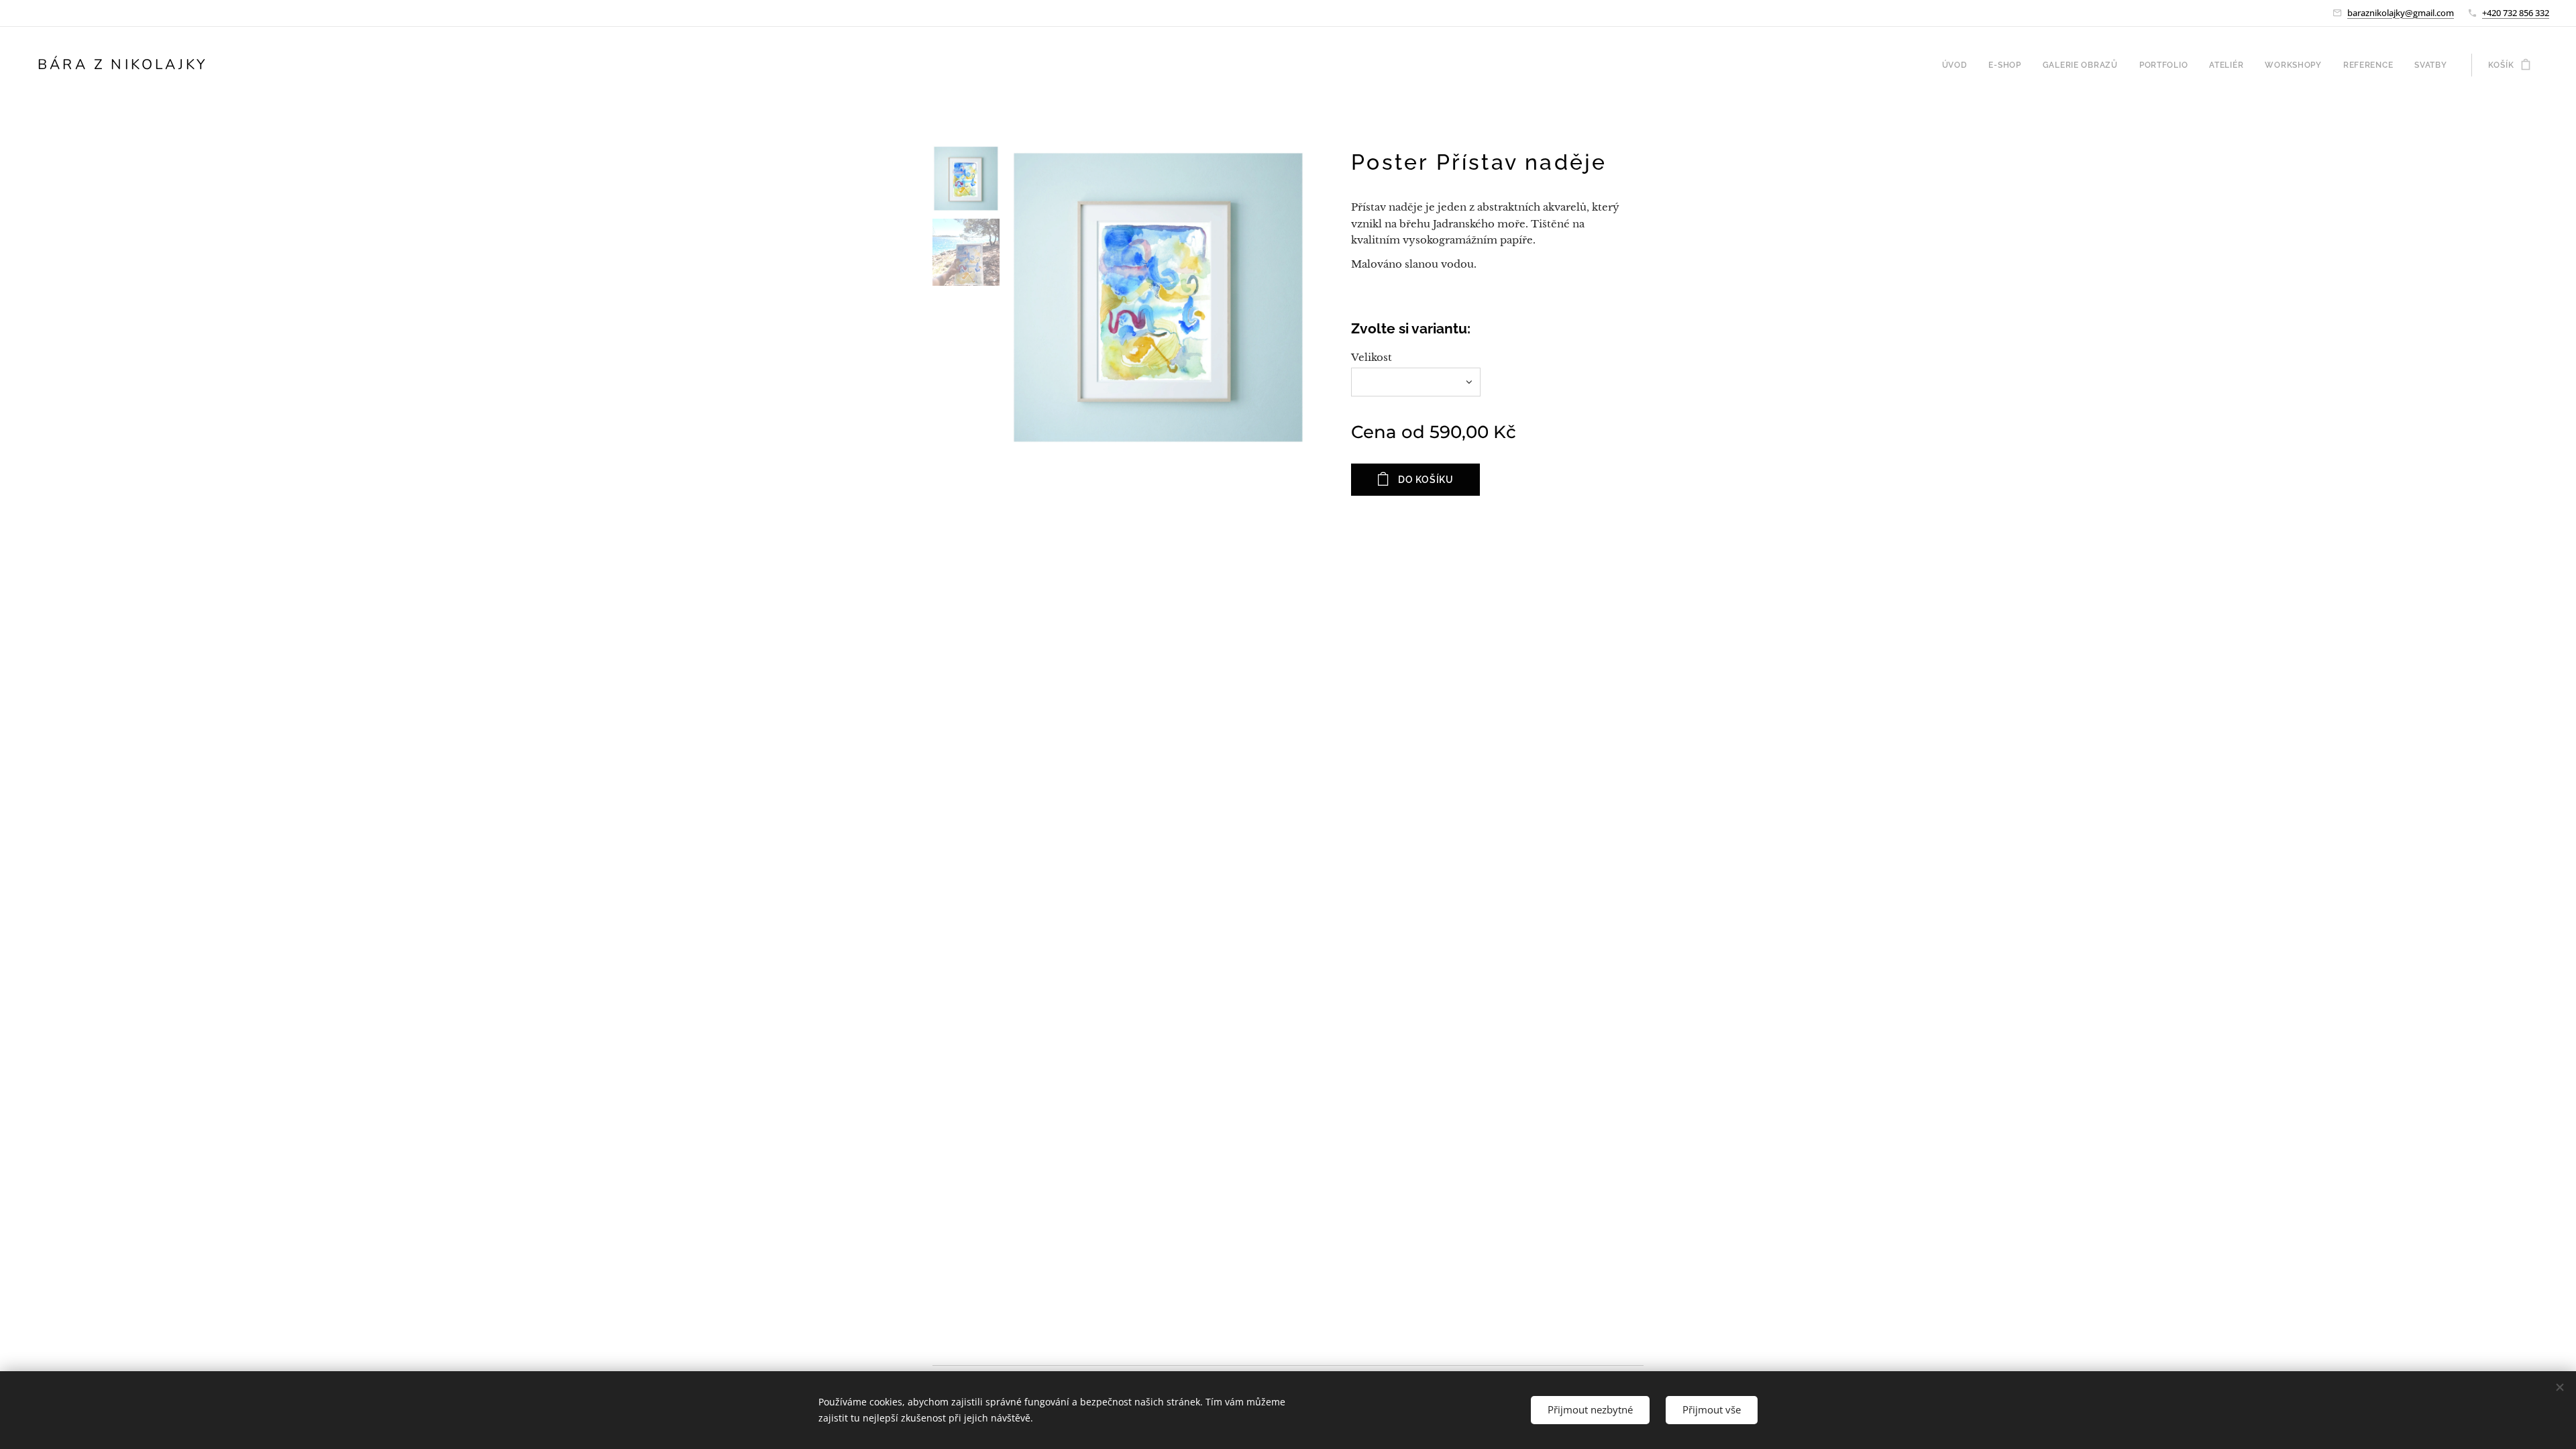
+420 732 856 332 (2516, 13)
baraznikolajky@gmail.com (2401, 13)
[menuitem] (1958, 65)
